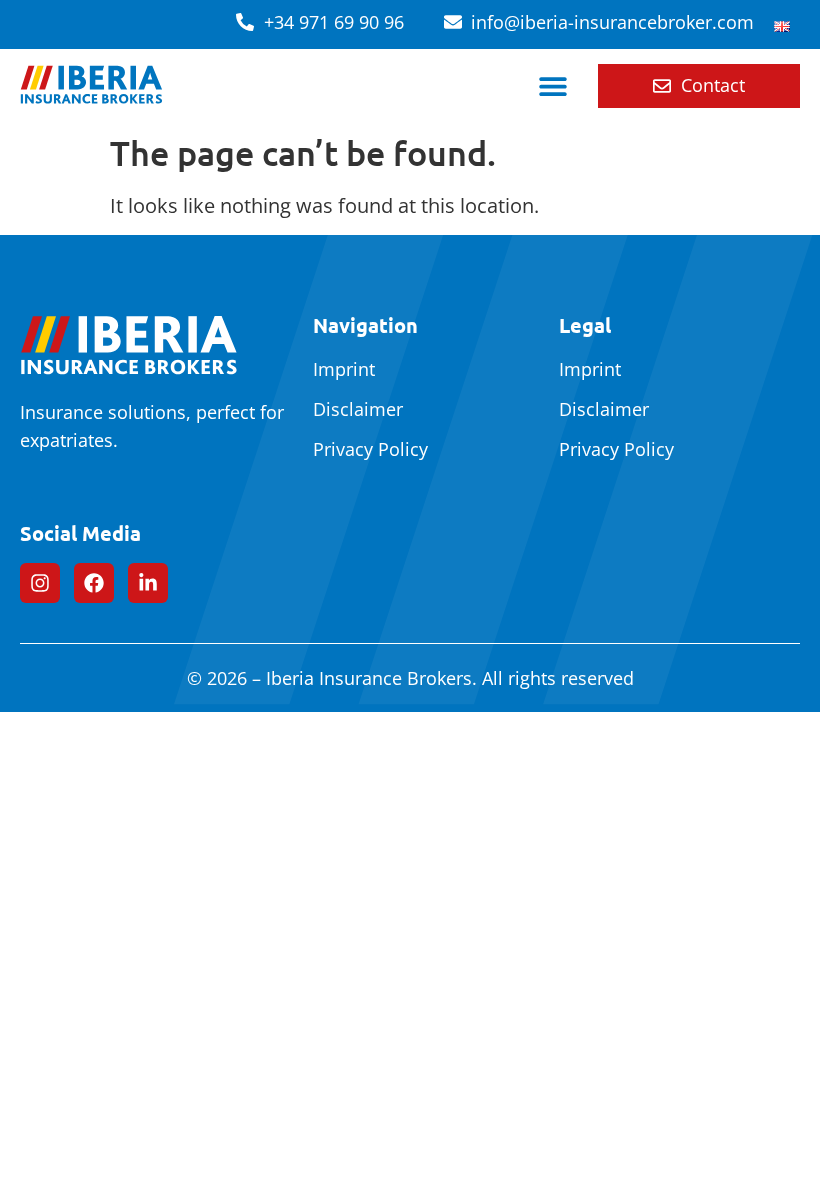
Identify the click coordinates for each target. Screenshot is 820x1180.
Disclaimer (358, 409)
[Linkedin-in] (148, 583)
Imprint (344, 369)
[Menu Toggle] (553, 86)
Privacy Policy (370, 449)
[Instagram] (40, 583)
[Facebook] (94, 583)
